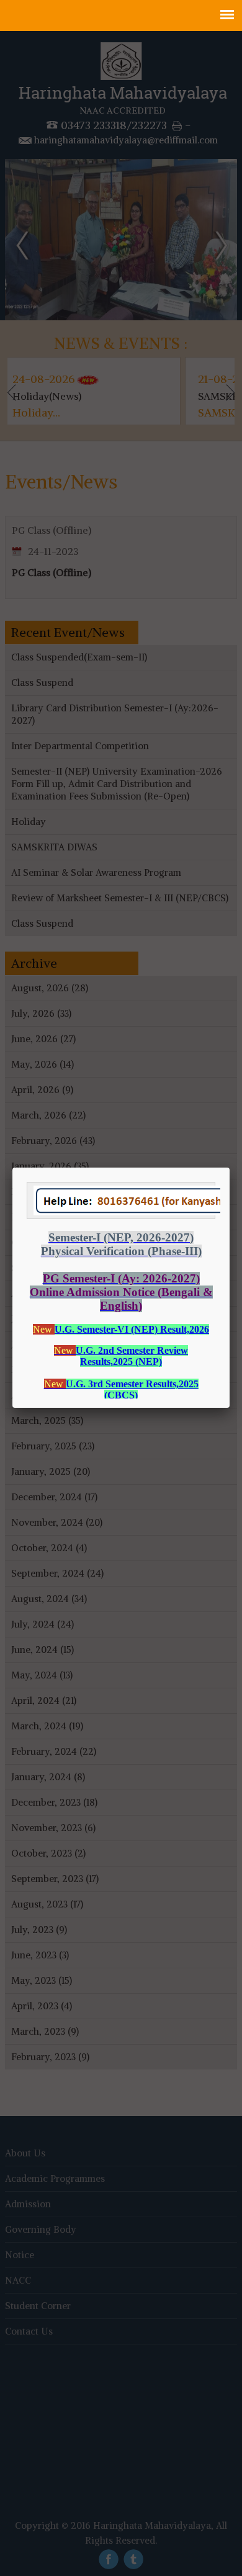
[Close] (230, 1168)
